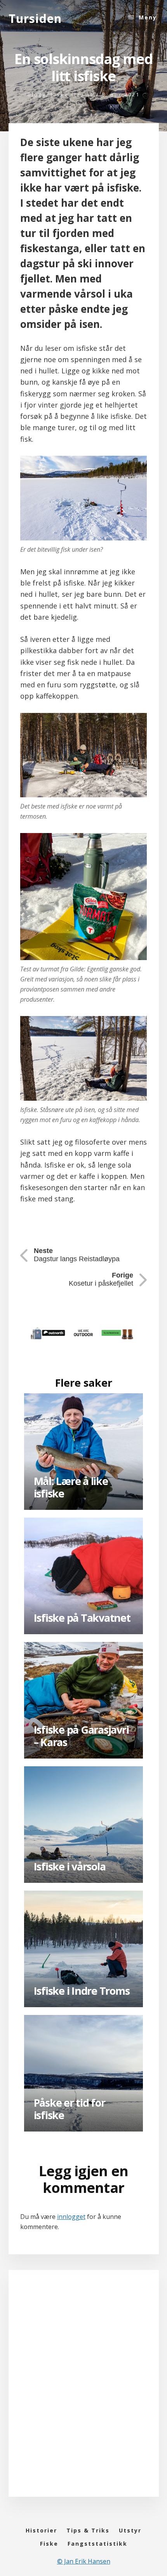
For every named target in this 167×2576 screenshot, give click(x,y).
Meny (148, 17)
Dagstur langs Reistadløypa (77, 1255)
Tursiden (35, 18)
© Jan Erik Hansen (84, 2561)
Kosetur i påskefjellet (101, 1279)
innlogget (71, 2217)
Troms (84, 94)
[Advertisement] (83, 2391)
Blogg (37, 94)
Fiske (60, 94)
